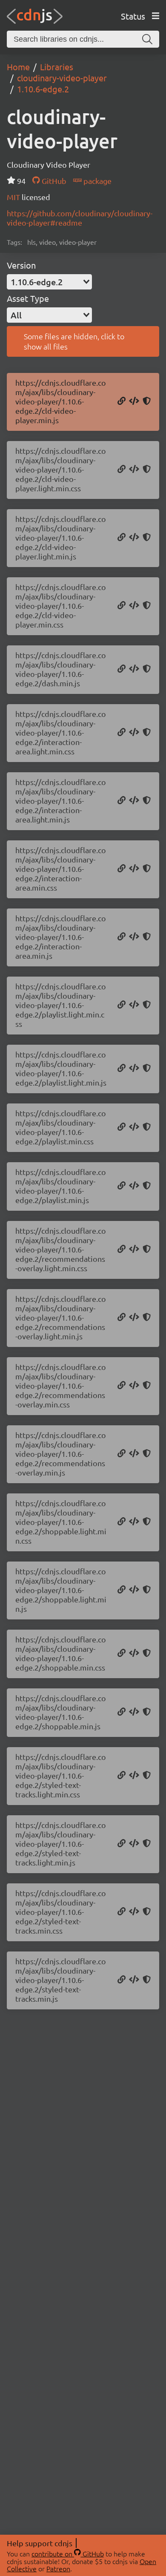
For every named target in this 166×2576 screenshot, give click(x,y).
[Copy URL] (122, 401)
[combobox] (49, 282)
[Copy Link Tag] (134, 470)
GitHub (53, 181)
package (97, 181)
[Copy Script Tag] (134, 401)
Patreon (58, 2568)
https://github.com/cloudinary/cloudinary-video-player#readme (80, 218)
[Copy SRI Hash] (147, 401)
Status (133, 16)
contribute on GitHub (68, 2553)
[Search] (147, 39)
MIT (14, 197)
